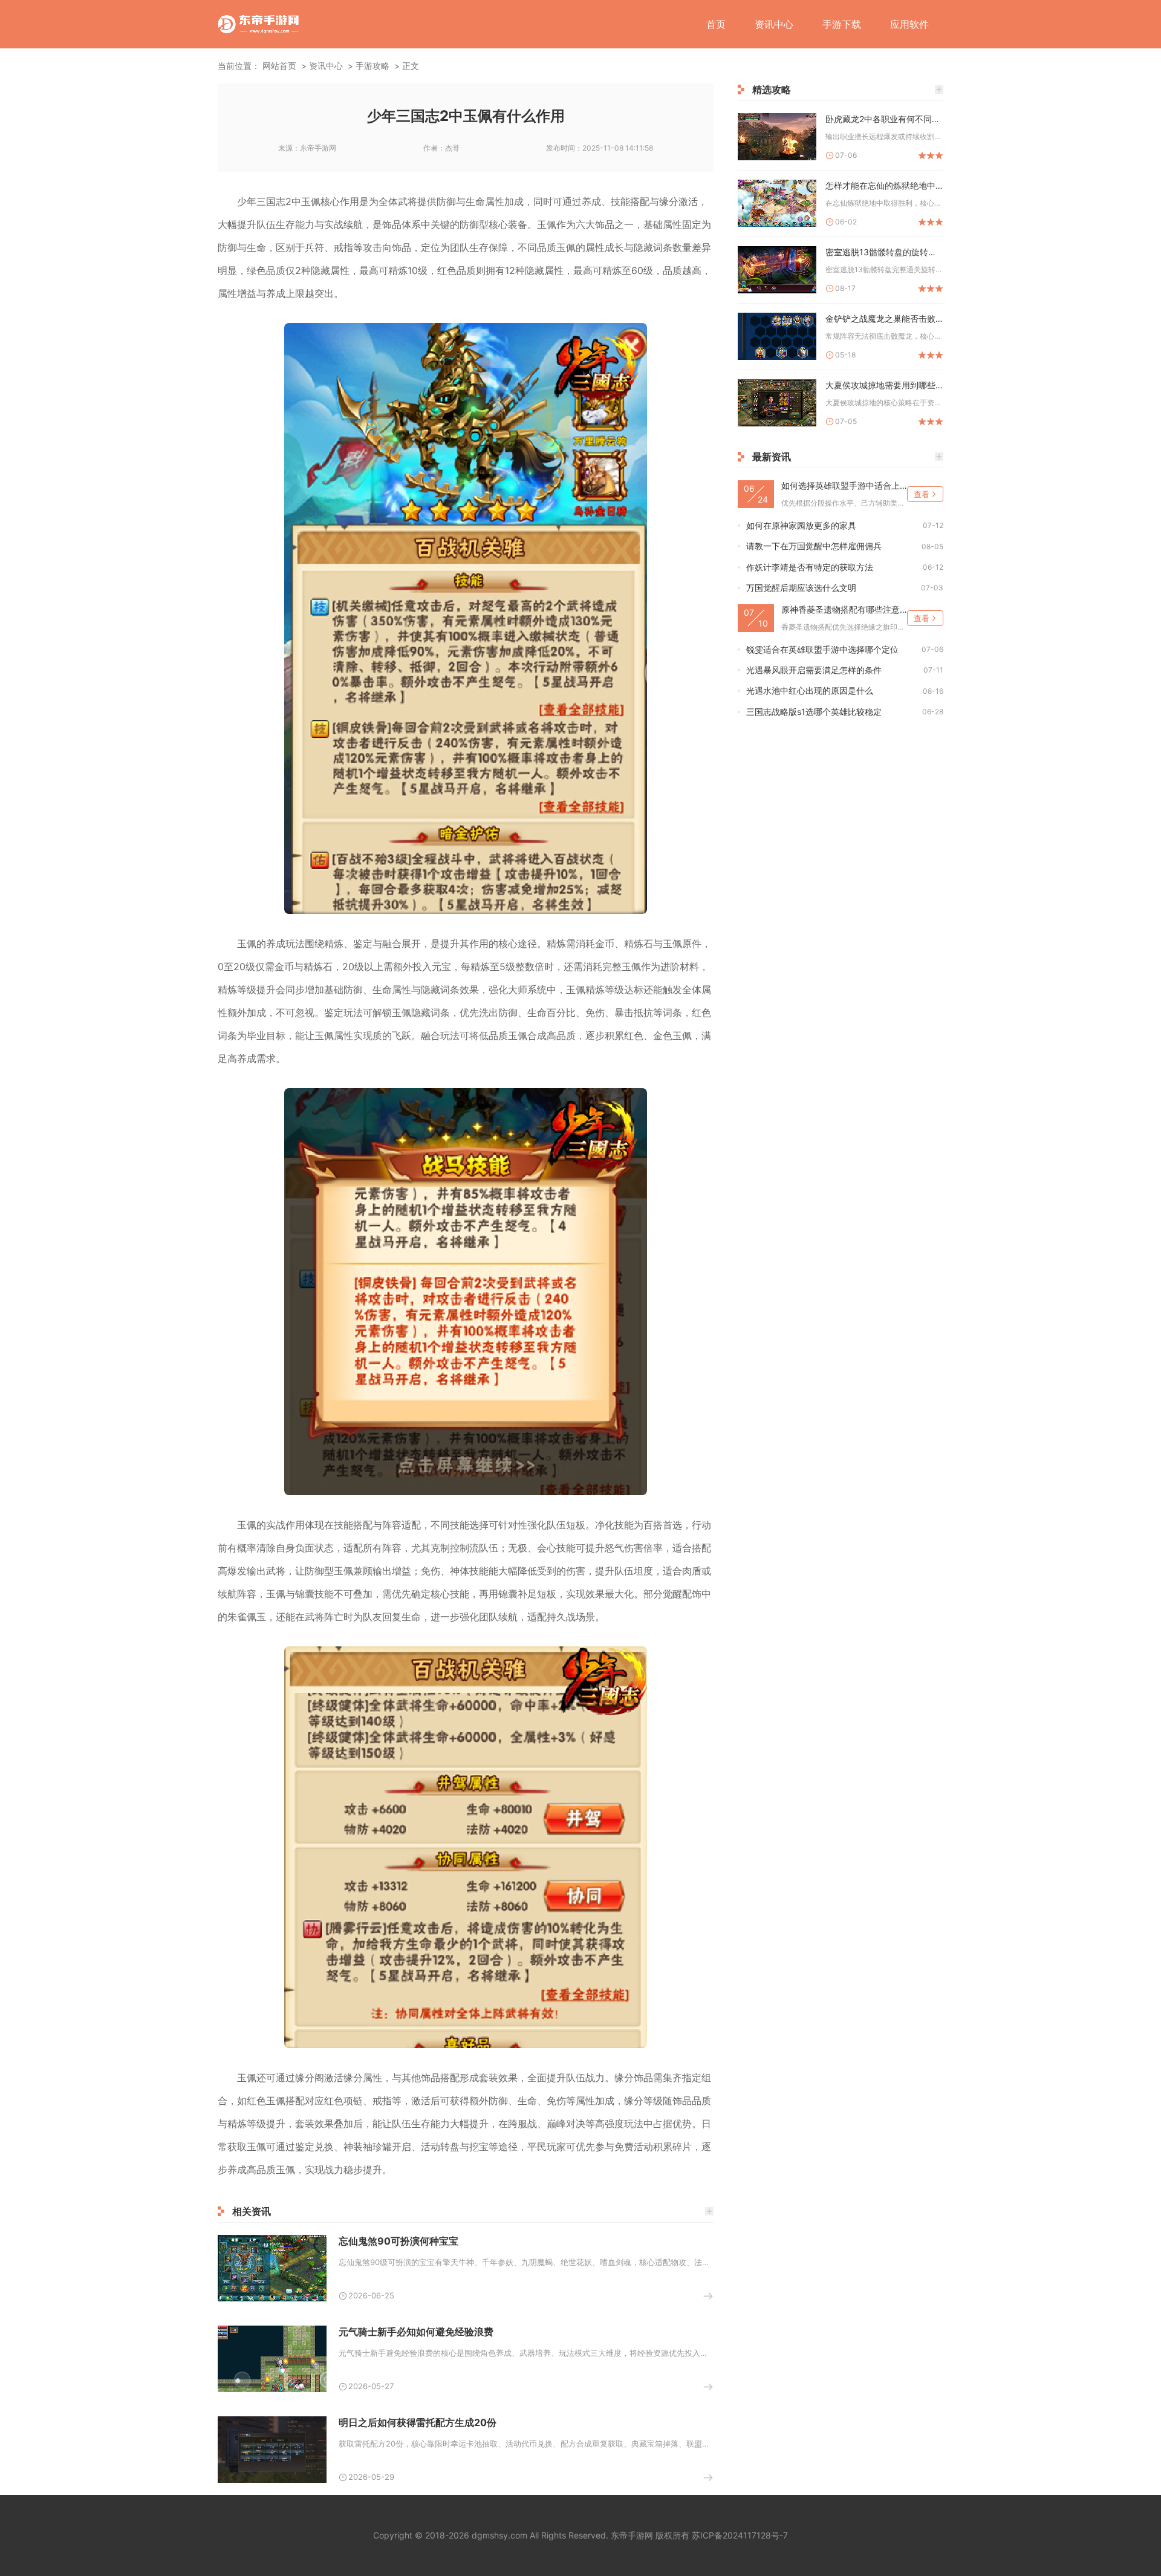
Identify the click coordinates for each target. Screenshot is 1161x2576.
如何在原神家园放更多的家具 (801, 525)
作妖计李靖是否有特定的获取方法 (810, 567)
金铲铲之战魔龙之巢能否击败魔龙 (884, 318)
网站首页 (279, 66)
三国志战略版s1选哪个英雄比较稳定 (814, 712)
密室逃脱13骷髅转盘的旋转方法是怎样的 (884, 252)
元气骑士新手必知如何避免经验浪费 (416, 2332)
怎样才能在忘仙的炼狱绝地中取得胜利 (884, 185)
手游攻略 (372, 66)
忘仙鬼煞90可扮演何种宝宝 (398, 2241)
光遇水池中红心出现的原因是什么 (810, 690)
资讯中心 (774, 24)
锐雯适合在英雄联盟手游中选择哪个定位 (822, 649)
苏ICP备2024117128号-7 (740, 2535)
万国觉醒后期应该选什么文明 (801, 588)
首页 (716, 24)
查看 (922, 494)
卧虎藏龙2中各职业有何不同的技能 (884, 119)
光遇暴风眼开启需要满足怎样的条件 (814, 670)
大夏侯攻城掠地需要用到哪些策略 (884, 385)
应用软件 (909, 24)
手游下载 (842, 24)
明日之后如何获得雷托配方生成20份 (418, 2422)
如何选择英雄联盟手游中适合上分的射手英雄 (844, 485)
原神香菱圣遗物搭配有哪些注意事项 (844, 609)
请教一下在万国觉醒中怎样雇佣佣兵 (814, 546)
